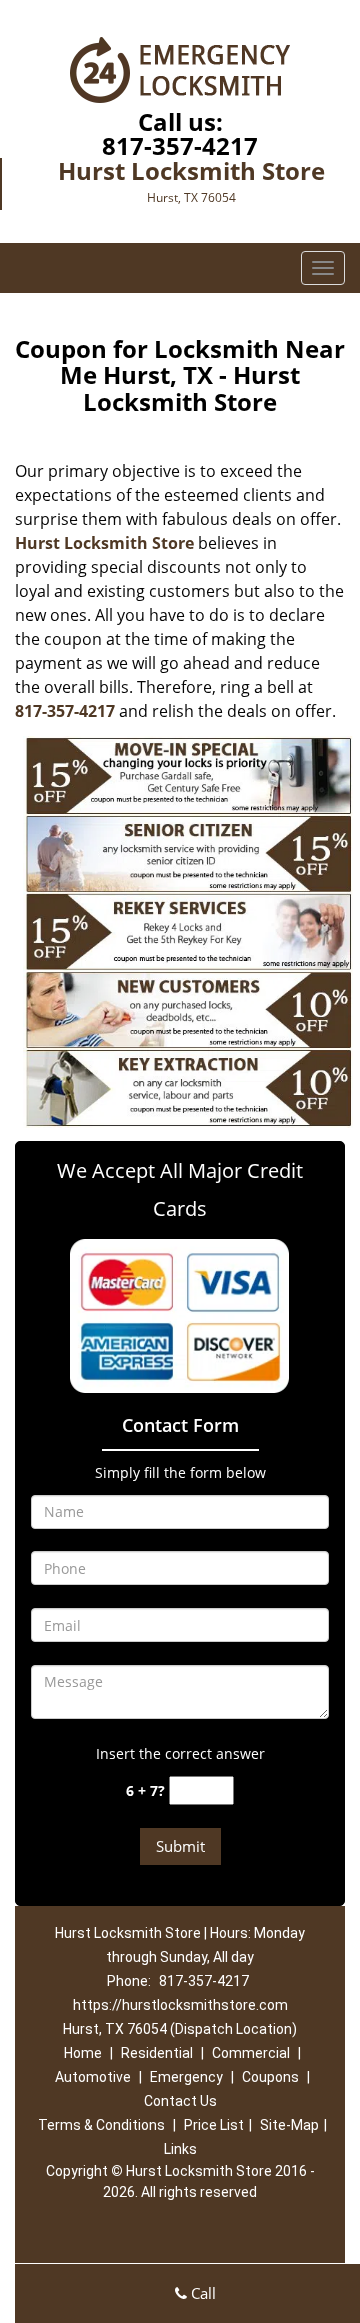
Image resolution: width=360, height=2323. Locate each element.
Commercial (251, 2053)
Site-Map (289, 2125)
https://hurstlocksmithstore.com (180, 2005)
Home (83, 2053)
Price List (214, 2125)
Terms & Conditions (101, 2125)
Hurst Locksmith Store (104, 543)
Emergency (186, 2077)
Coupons (270, 2077)
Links (180, 2149)
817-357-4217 (180, 145)
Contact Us (180, 2101)
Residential (157, 2053)
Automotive (93, 2077)
